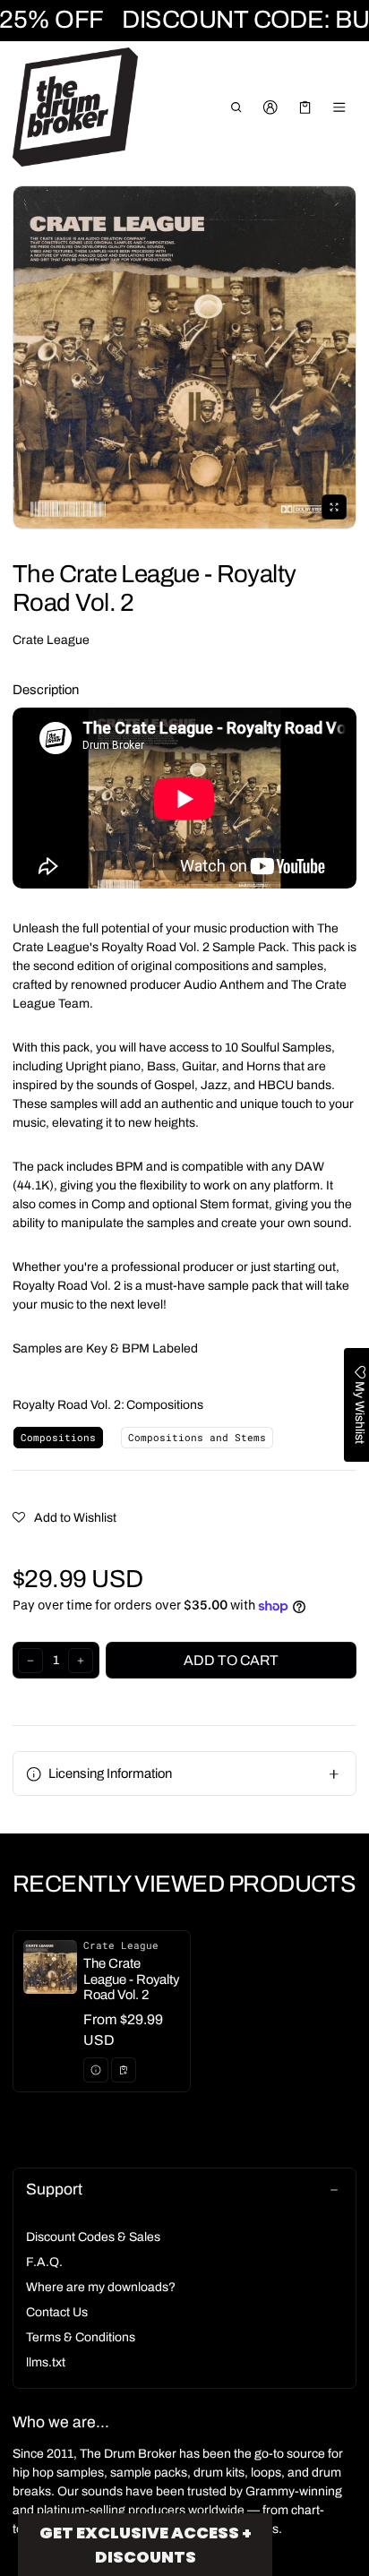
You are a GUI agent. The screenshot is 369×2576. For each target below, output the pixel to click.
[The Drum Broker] (75, 107)
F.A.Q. (44, 2262)
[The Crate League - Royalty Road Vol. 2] (102, 2012)
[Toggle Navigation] (340, 107)
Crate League (51, 640)
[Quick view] (96, 2070)
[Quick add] (124, 2070)
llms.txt (46, 2362)
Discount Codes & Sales (93, 2237)
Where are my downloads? (101, 2287)
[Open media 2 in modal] (184, 357)
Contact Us (57, 2312)
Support (54, 2190)
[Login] (271, 107)
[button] (236, 107)
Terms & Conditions (81, 2337)
